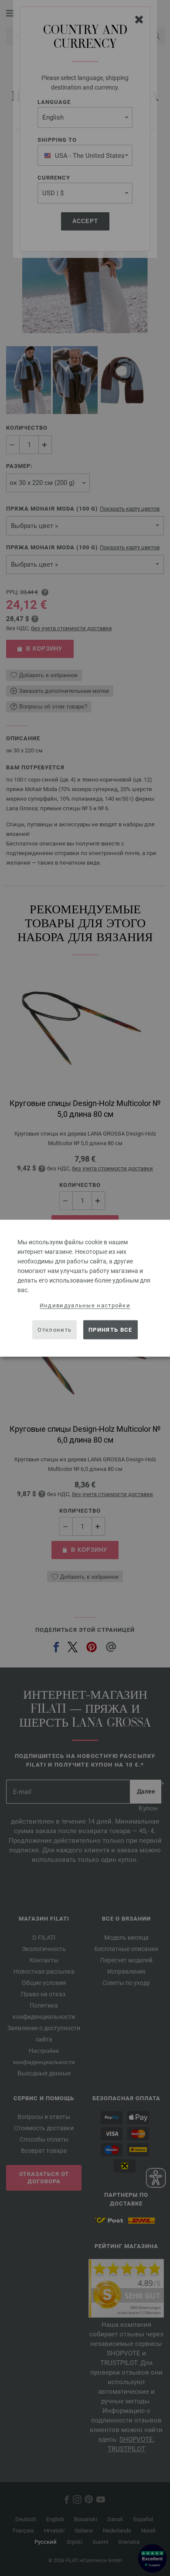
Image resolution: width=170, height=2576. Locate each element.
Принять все (110, 1330)
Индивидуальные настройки (85, 1305)
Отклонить (54, 1330)
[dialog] (85, 1288)
